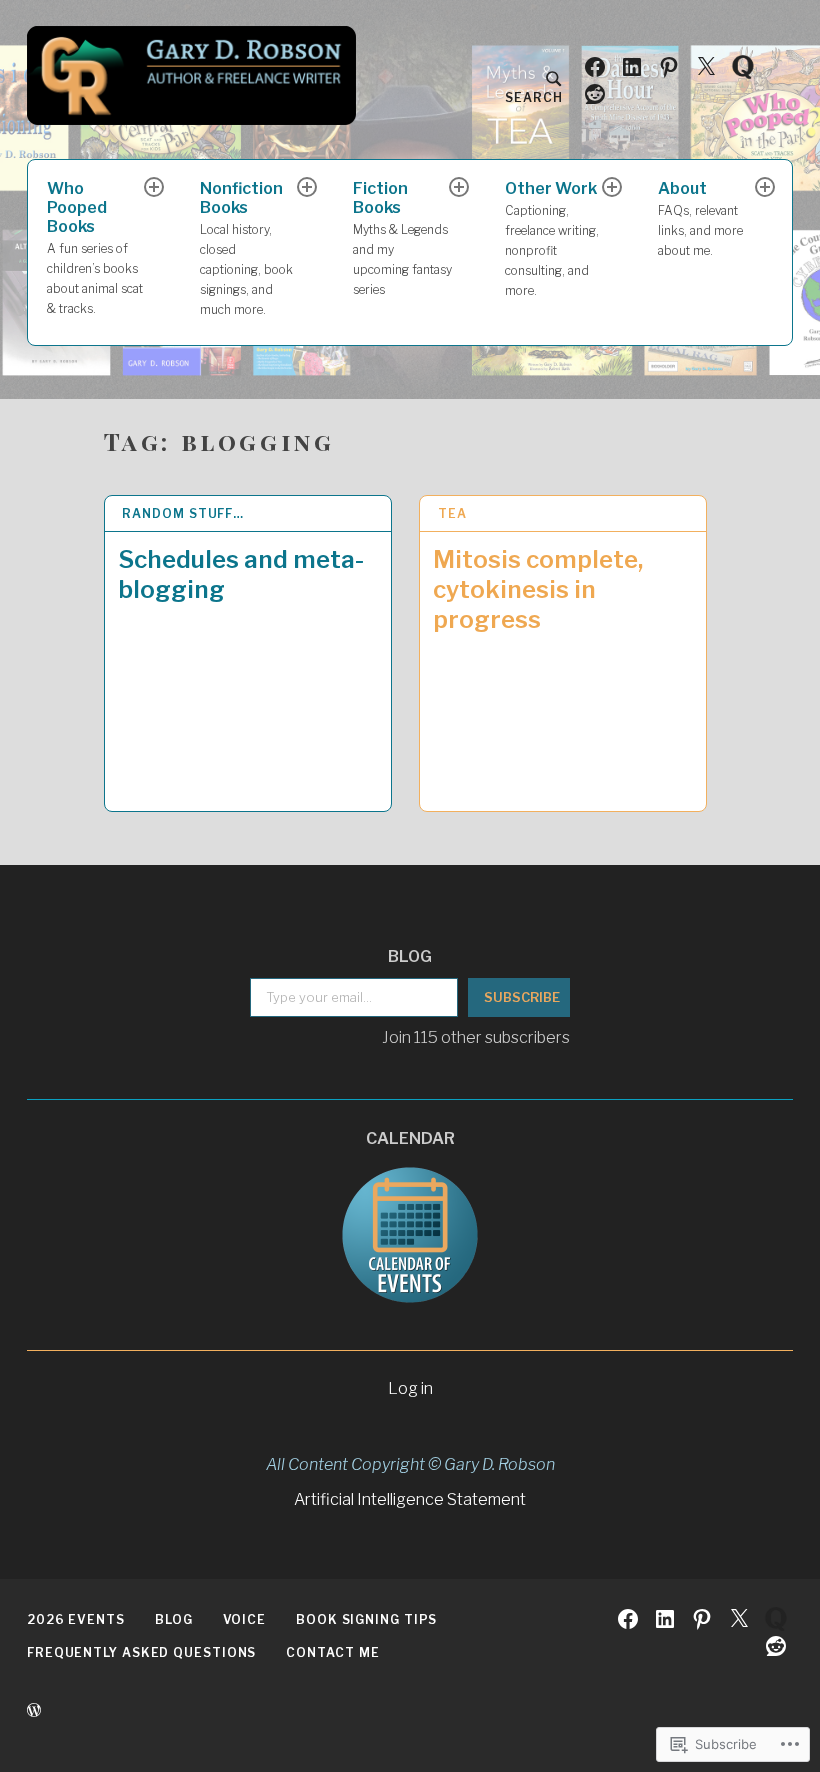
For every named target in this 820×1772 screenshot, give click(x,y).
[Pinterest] (669, 65)
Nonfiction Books (246, 247)
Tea (452, 513)
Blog (174, 1619)
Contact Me (332, 1652)
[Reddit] (595, 92)
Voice (245, 1619)
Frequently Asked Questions (141, 1652)
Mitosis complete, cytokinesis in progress (538, 589)
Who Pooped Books (95, 247)
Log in (410, 1388)
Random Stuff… (183, 513)
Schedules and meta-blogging (241, 574)
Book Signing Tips (366, 1619)
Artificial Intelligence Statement (410, 1499)
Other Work (552, 238)
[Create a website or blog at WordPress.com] (34, 1710)
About (700, 218)
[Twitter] (706, 65)
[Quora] (743, 65)
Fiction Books (402, 237)
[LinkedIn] (632, 65)
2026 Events (76, 1619)
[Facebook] (595, 65)
